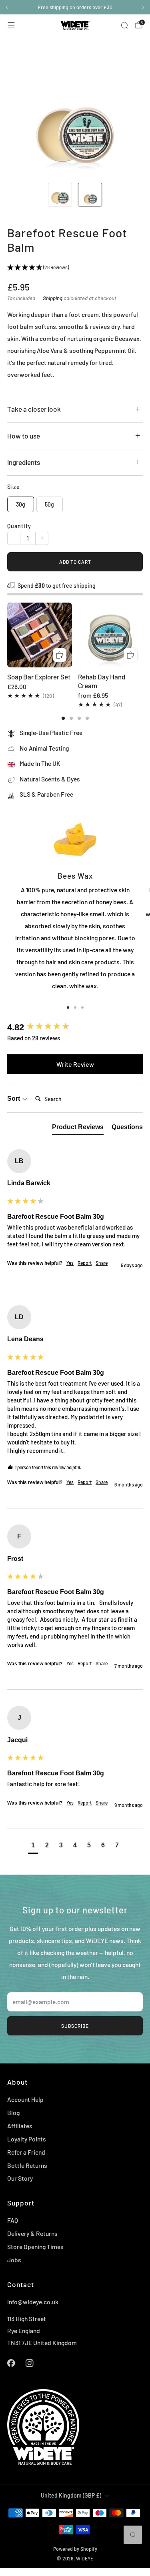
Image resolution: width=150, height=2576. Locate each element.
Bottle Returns (27, 2165)
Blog (13, 2112)
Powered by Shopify (75, 2549)
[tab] (63, 718)
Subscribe (75, 2026)
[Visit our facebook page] (11, 2363)
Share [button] (102, 1263)
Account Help (25, 2099)
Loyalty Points (27, 2139)
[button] (33, 1846)
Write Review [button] (75, 1064)
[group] (75, 1027)
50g (49, 504)
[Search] (124, 25)
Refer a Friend (26, 2152)
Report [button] (85, 1263)
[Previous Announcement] (7, 7)
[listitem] (75, 7)
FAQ (13, 2220)
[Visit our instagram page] (30, 2363)
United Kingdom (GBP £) (71, 2495)
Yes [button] (70, 1263)
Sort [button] (14, 1099)
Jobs (14, 2260)
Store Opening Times (35, 2246)
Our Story (20, 2178)
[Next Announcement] (143, 7)
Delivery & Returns (32, 2233)
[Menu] (11, 25)
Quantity (19, 526)
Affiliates (20, 2126)
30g (21, 504)
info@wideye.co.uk (33, 2302)
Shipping (53, 298)
